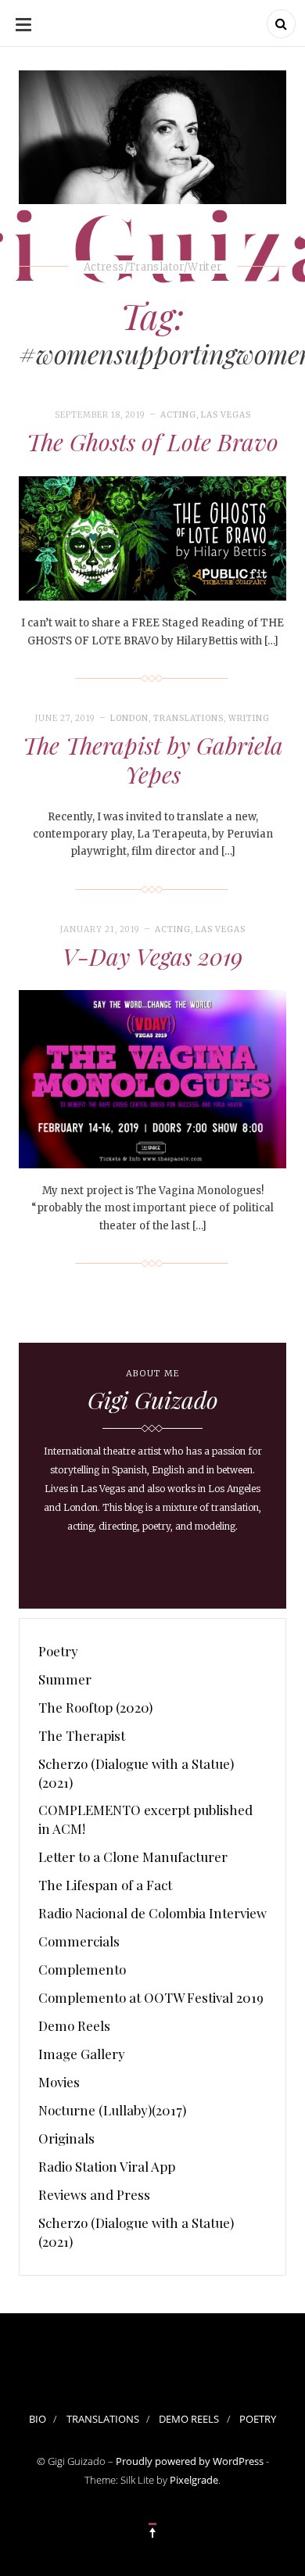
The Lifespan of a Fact (105, 1885)
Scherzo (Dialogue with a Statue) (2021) (136, 1773)
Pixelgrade (194, 2480)
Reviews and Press (94, 2194)
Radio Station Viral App (107, 2166)
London (129, 718)
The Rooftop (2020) (95, 1707)
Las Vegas (226, 415)
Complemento (82, 1969)
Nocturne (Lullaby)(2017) (112, 2110)
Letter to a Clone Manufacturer (133, 1857)
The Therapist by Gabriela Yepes (153, 760)
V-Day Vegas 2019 (152, 956)
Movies (59, 2082)
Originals (66, 2138)
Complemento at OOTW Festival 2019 (151, 1997)
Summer (65, 1679)
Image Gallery (82, 2054)
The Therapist (82, 1735)
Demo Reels (74, 2025)
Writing (249, 718)
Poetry (58, 1651)
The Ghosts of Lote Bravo (152, 442)
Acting (178, 415)
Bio (38, 2419)
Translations (188, 718)
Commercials (79, 1941)
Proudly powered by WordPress (190, 2461)
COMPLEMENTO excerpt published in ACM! (145, 1819)
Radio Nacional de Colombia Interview (152, 1913)
